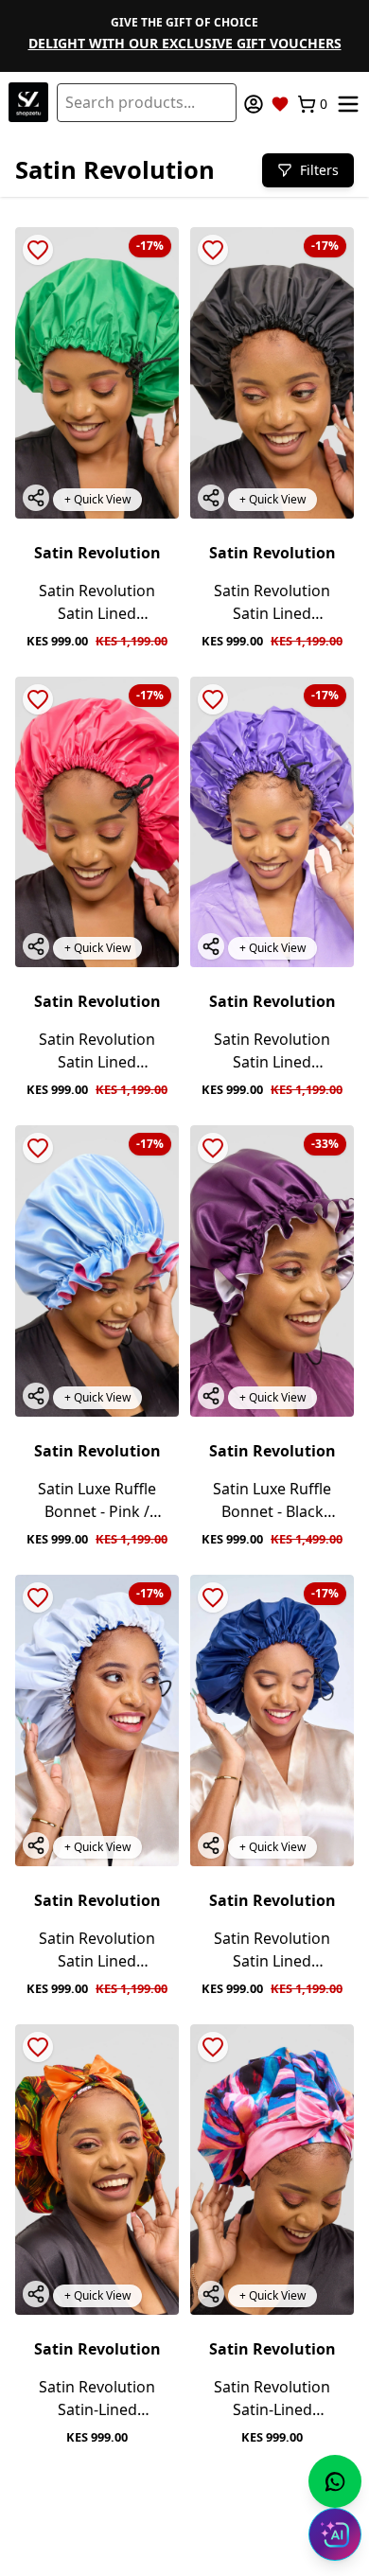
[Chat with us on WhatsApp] (335, 2481)
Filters (319, 170)
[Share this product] (36, 498)
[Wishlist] (280, 104)
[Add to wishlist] (38, 250)
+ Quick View (97, 499)
